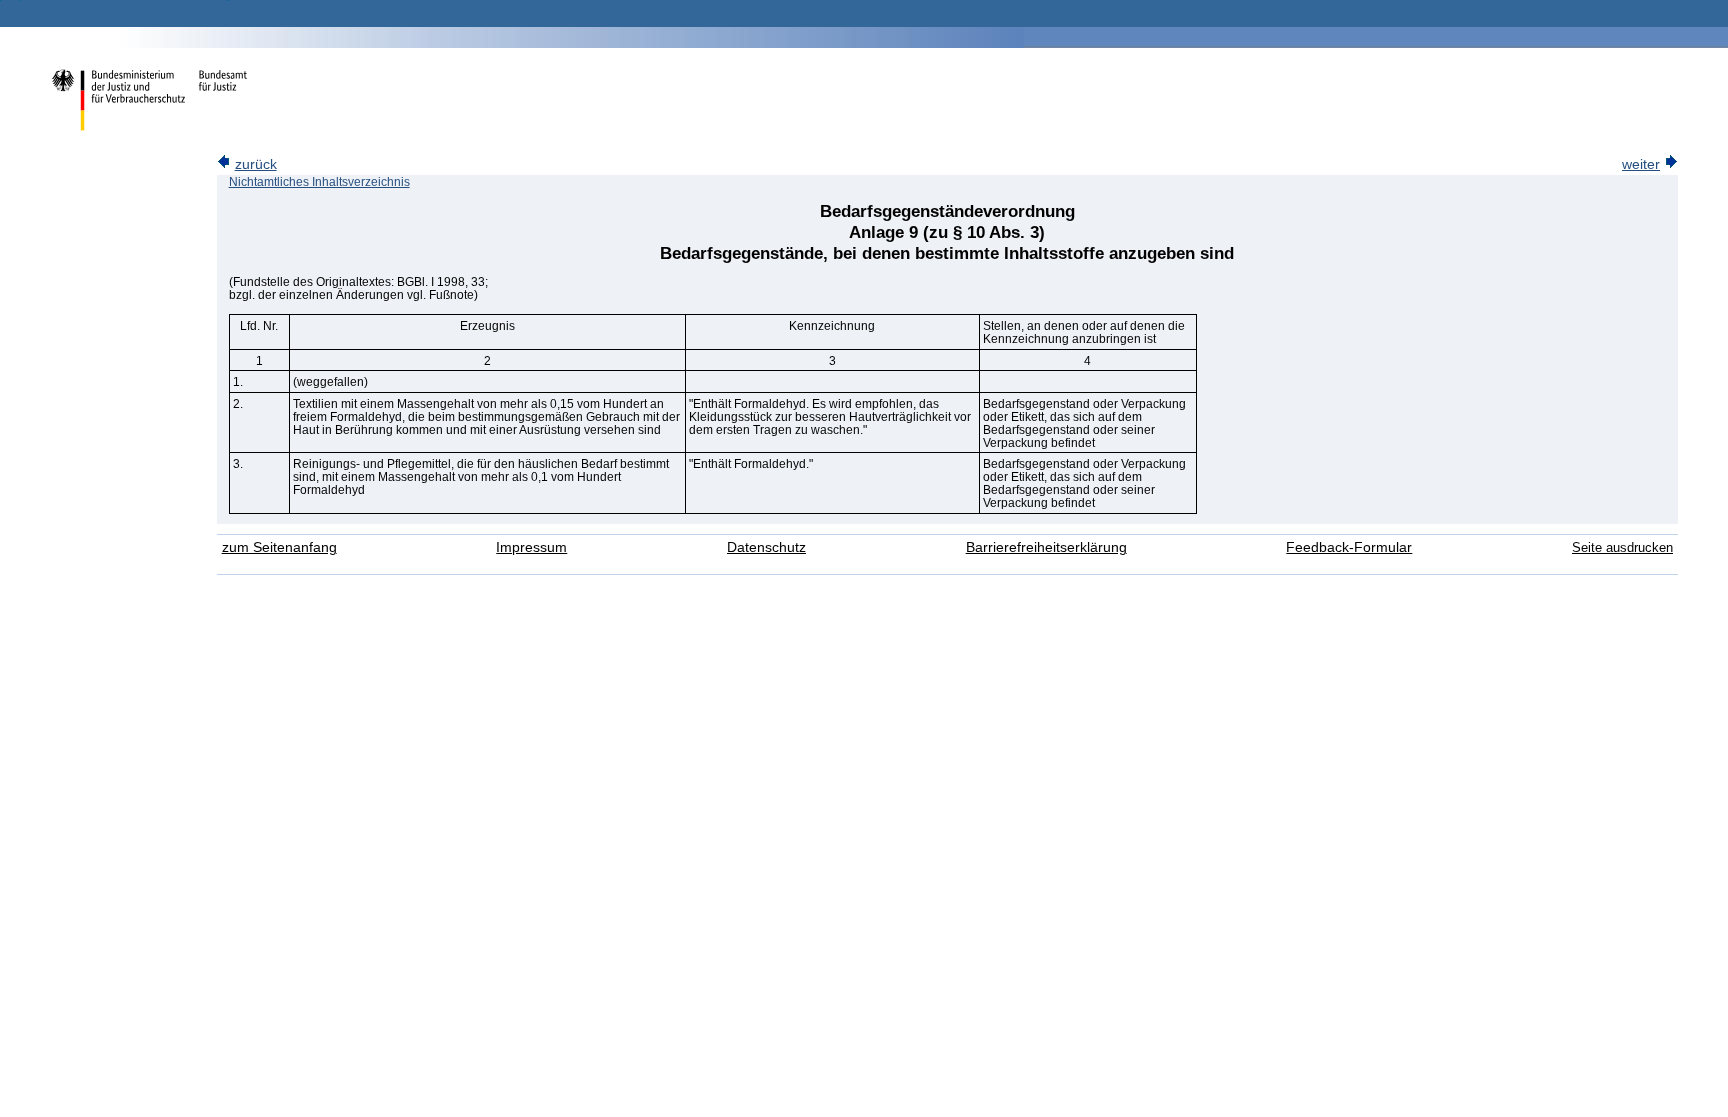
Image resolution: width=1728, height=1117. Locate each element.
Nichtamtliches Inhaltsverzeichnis (319, 182)
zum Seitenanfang (279, 547)
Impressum (531, 547)
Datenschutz (766, 547)
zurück (256, 164)
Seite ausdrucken (1622, 547)
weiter (1641, 164)
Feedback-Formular (1349, 547)
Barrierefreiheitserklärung (1046, 547)
